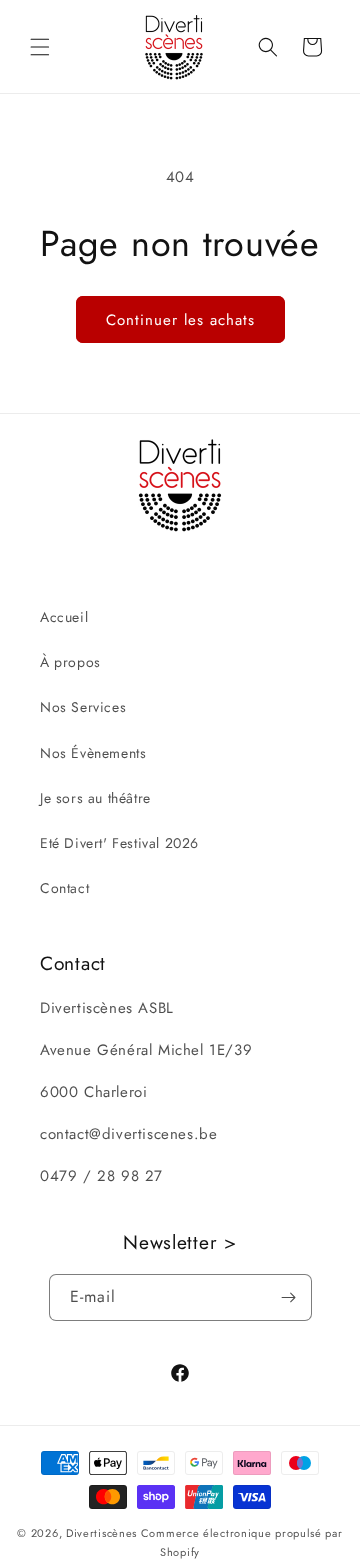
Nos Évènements (93, 753)
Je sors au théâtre (95, 798)
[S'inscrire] (289, 1297)
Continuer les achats (180, 320)
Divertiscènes (101, 1533)
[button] (40, 47)
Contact (64, 888)
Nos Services (83, 707)
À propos (70, 662)
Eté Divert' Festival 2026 (119, 843)
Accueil (64, 617)
